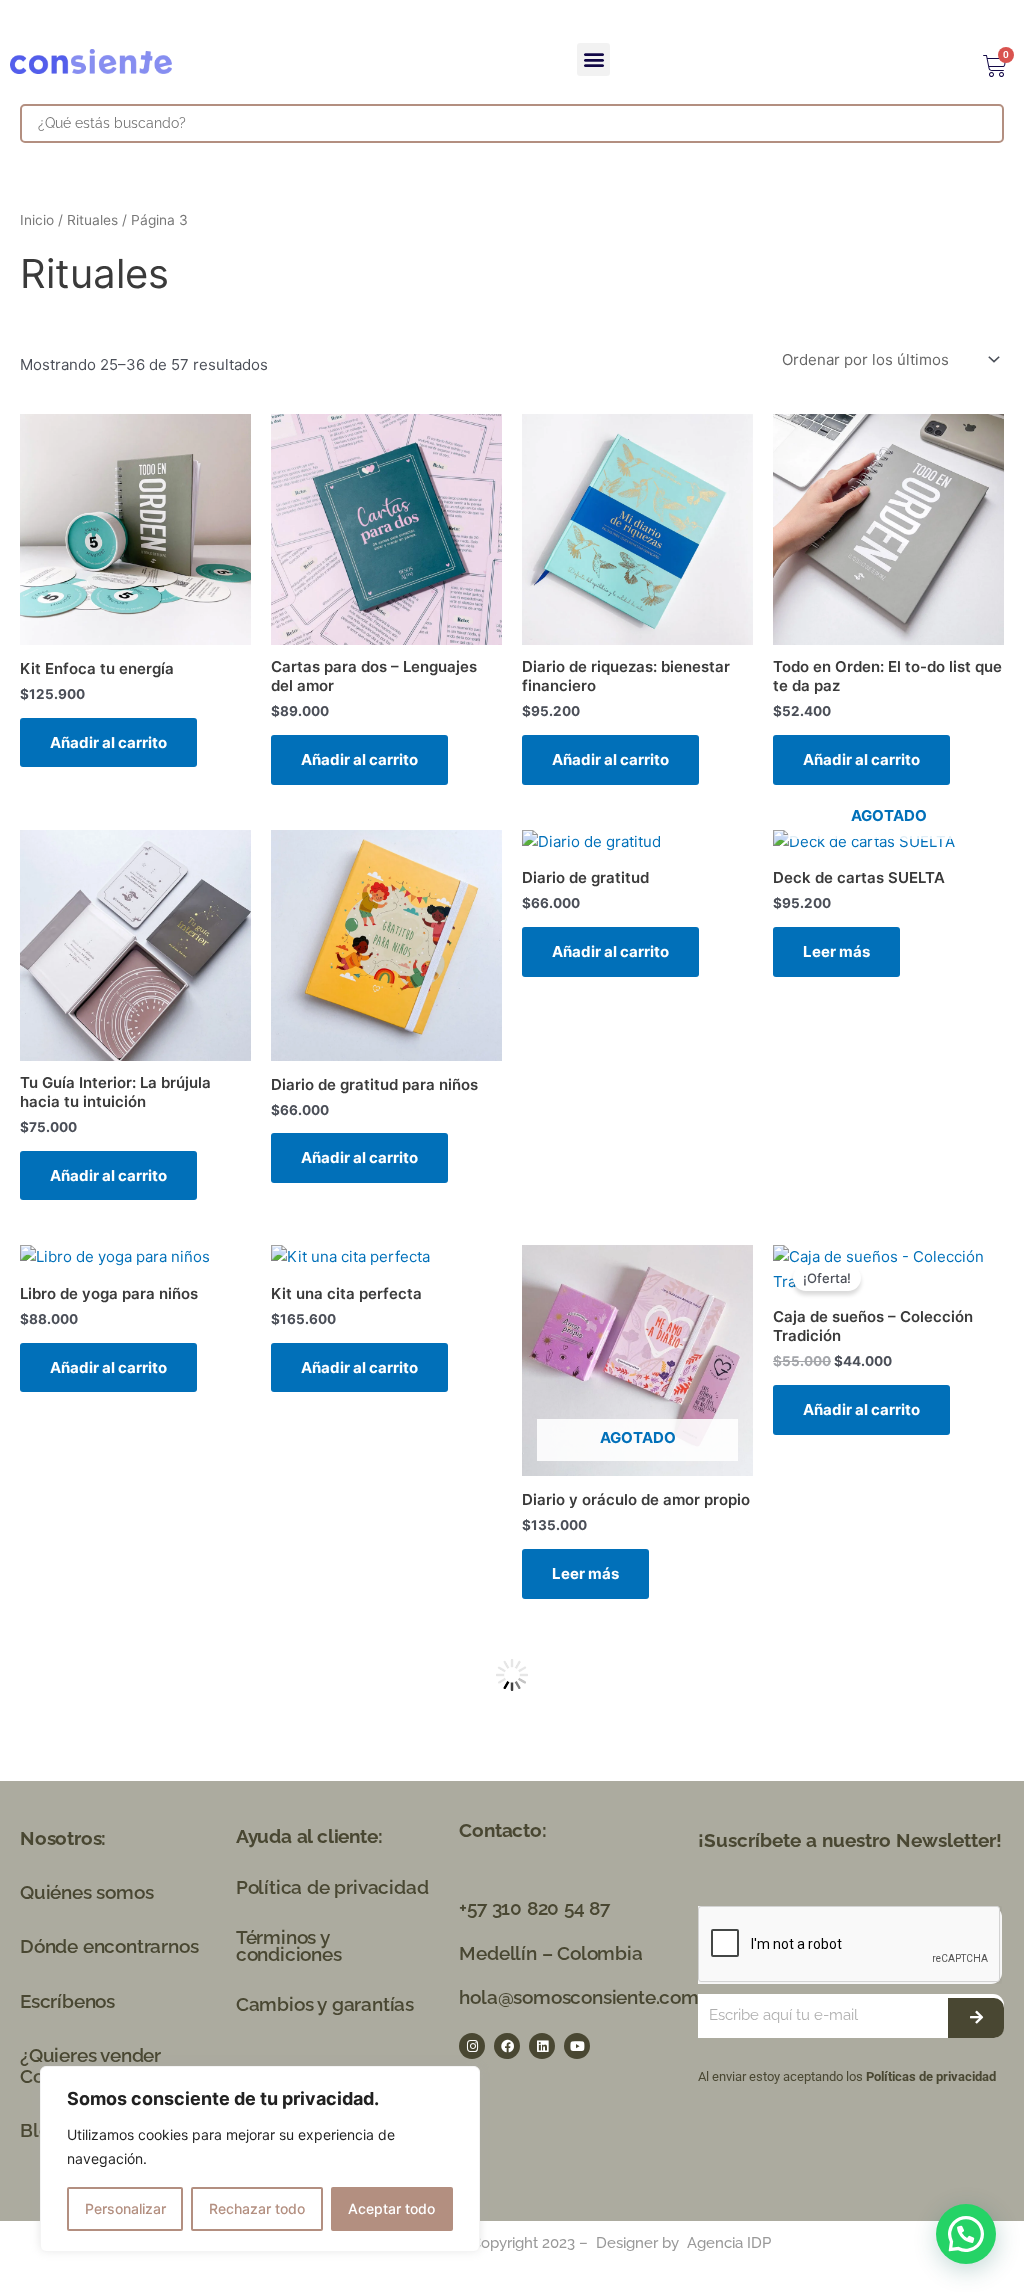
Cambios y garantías (325, 2004)
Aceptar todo (391, 2208)
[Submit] (976, 2018)
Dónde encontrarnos (109, 1946)
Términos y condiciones (289, 1945)
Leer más (836, 951)
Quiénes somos (86, 1892)
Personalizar (125, 2208)
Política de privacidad (332, 1887)
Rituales (92, 220)
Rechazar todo (257, 2208)
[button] (593, 59)
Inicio (37, 220)
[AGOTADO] (888, 842)
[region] (260, 2159)
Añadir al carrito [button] (108, 742)
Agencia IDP (729, 2243)
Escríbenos (67, 2001)
